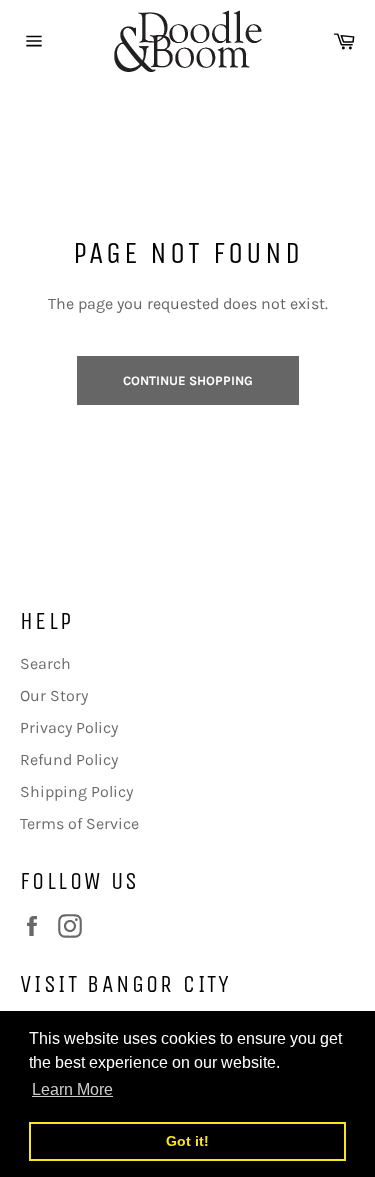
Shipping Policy (76, 791)
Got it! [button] (187, 1141)
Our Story (54, 695)
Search (45, 663)
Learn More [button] (72, 1089)
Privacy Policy (69, 727)
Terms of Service (79, 823)
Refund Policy (69, 759)
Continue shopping (188, 380)
